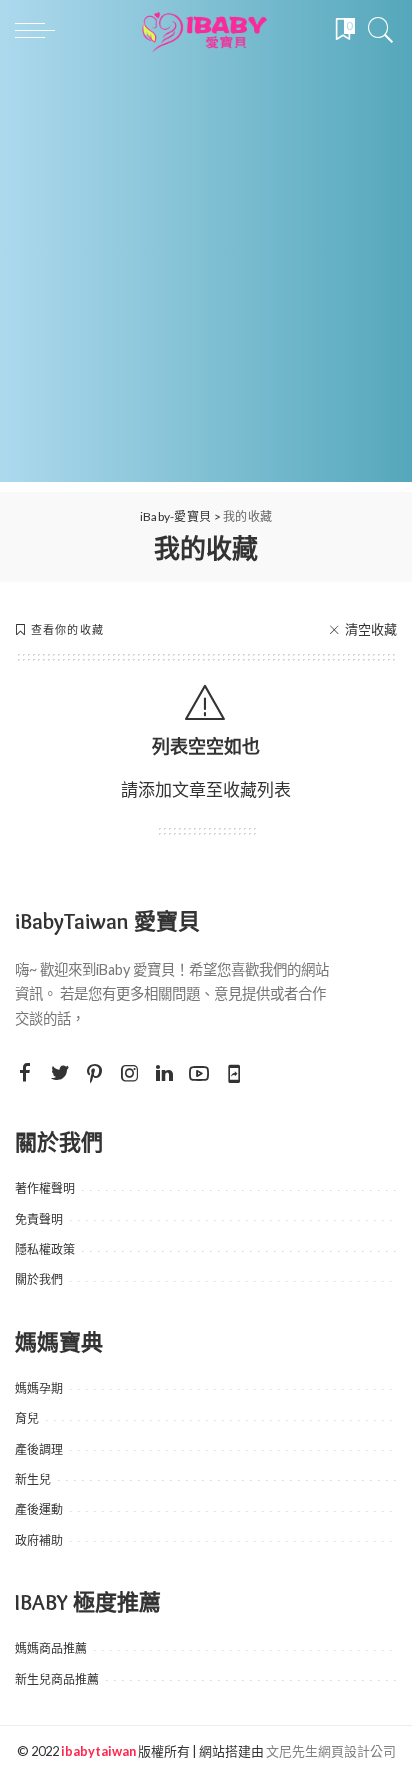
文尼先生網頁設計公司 (331, 1751)
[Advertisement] (206, 276)
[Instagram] (130, 1073)
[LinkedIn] (164, 1073)
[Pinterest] (95, 1073)
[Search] (376, 30)
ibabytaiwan (98, 1751)
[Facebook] (25, 1073)
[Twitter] (60, 1073)
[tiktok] (234, 1073)
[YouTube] (199, 1073)
